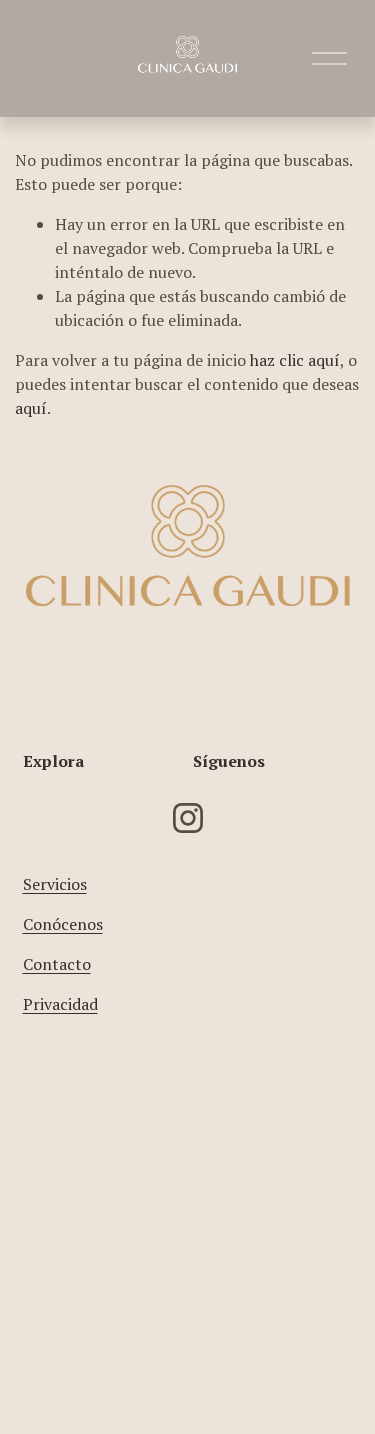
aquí (31, 408)
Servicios (55, 884)
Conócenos (63, 924)
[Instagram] (188, 818)
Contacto (57, 964)
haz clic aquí (295, 360)
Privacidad (60, 1004)
